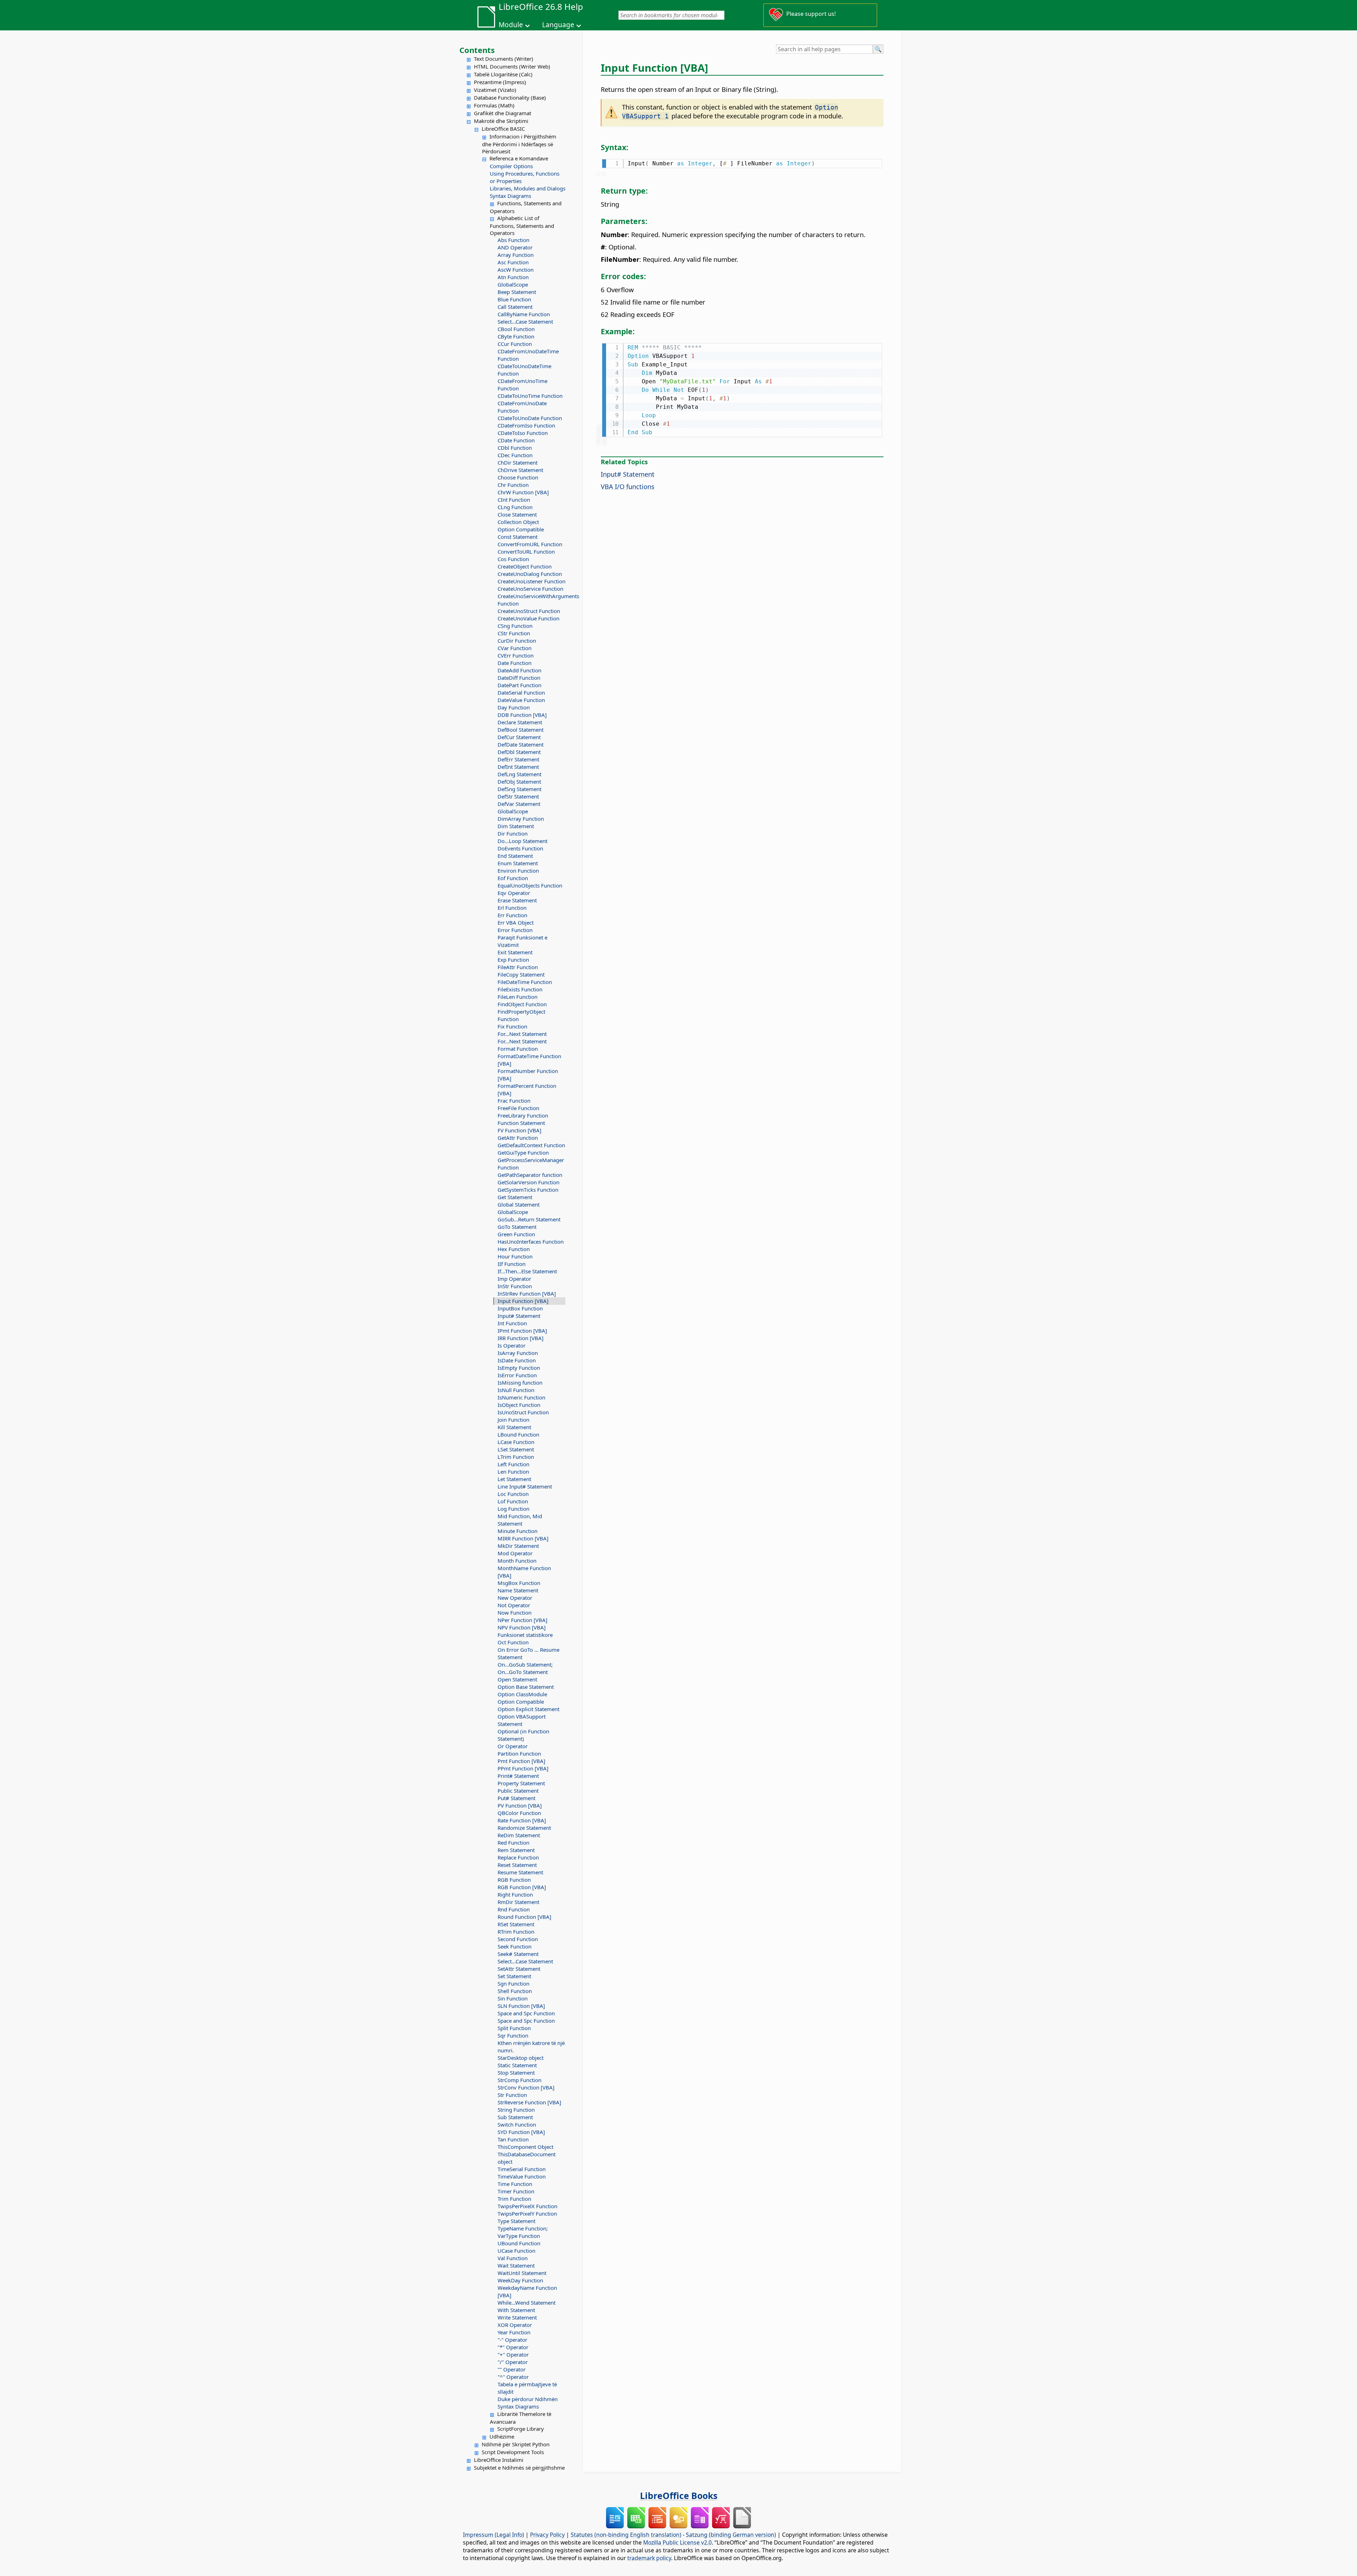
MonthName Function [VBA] (524, 1572)
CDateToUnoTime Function (530, 396)
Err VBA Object (516, 922)
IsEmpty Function (519, 1368)
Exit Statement (515, 952)
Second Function (518, 1939)
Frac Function (514, 1101)
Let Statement (514, 1479)
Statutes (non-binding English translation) (626, 2535)
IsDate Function (517, 1360)
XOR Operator (515, 2325)
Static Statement (517, 2065)
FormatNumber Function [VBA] (528, 1075)
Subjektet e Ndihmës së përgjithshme (519, 2468)
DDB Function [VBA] (522, 715)
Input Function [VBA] (523, 1301)
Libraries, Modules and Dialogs (528, 188)
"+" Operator (513, 2354)
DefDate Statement (521, 744)
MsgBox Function (519, 1583)
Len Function (513, 1472)
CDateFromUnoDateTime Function (528, 355)
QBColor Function (519, 1813)
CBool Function (516, 329)
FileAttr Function (518, 967)
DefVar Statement (519, 804)
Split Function (514, 2028)
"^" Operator (513, 2377)
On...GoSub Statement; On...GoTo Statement (525, 1668)
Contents (477, 50)
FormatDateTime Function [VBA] (529, 1060)
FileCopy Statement (521, 974)
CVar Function (515, 648)
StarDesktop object (521, 2058)
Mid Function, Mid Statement (520, 1520)
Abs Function (513, 240)
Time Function (515, 2184)
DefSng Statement (519, 789)
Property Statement (521, 1783)
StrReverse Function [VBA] (529, 2102)
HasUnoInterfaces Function (531, 1242)
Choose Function (518, 477)
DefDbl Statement (519, 752)
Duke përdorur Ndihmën (528, 2399)
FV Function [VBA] (519, 1130)
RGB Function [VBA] (522, 1887)
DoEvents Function (520, 848)
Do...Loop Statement (522, 841)
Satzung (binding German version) (731, 2535)
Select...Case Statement (525, 322)
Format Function (518, 1049)
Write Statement (517, 2317)
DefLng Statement (519, 774)
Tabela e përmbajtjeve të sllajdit (527, 2388)
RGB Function (514, 1880)
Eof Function (513, 878)
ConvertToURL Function (526, 552)
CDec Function (515, 455)
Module (511, 25)
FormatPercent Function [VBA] (527, 1089)
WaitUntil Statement (522, 2273)
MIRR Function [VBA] (523, 1538)
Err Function (512, 915)
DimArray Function (521, 819)
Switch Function (517, 2124)
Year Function (514, 2332)
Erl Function (512, 908)
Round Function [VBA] (524, 1917)
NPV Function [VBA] (522, 1627)
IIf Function (512, 1264)
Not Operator (514, 1605)
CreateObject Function (525, 566)
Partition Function (519, 1753)
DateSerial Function (521, 692)
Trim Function (514, 2199)
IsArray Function (518, 1353)
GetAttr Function (518, 1138)
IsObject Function (519, 1405)
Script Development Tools (513, 2452)
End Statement (515, 856)
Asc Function (513, 262)
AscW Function (516, 270)
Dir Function (513, 833)
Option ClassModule (522, 1694)
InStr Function (515, 1286)
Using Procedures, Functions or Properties (525, 177)
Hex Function (514, 1249)
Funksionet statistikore (525, 1635)
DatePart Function (519, 685)
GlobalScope (513, 284)
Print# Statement (518, 1776)
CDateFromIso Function (526, 425)
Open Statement (517, 1679)
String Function (516, 2110)
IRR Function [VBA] (521, 1338)
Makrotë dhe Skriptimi (501, 121)
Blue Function (514, 299)
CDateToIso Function (523, 433)
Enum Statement (518, 863)
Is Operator (512, 1345)
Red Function (513, 1843)
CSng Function (515, 626)
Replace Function (518, 1857)
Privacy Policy (547, 2535)
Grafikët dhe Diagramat (503, 113)
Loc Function (513, 1494)
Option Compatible (521, 529)
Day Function (514, 707)
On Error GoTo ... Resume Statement (528, 1653)
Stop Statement (516, 2073)
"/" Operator (513, 2362)
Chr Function (513, 485)
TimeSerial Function (522, 2169)
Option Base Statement (526, 1687)
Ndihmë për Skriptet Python (516, 2444)
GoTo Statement (517, 1227)
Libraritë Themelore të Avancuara (521, 2418)
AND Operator (515, 247)
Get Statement (515, 1197)
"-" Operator (512, 2340)
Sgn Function (513, 1983)
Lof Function (513, 1501)
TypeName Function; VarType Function (523, 2232)
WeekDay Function (520, 2280)
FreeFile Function (518, 1108)
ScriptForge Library (521, 2429)
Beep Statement (517, 292)
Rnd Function (514, 1909)
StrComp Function (519, 2080)
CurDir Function (517, 641)
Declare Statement (520, 722)
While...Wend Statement (527, 2303)
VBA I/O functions (628, 486)
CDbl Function (515, 448)
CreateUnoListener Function (531, 581)
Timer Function (516, 2191)
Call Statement (515, 307)
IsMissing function (520, 1383)
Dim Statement (516, 826)
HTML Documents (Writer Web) (512, 66)
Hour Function (515, 1256)
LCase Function (516, 1442)
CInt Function (514, 500)
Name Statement (518, 1590)
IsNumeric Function (521, 1397)
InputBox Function (520, 1308)
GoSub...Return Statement (529, 1219)
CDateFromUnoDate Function (522, 407)
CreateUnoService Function (530, 589)
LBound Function (518, 1434)
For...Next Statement (522, 1034)
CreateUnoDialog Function (530, 574)
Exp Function (513, 960)
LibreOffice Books (679, 2495)
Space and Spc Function (526, 2013)
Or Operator (513, 1746)
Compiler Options (511, 166)
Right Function (515, 1894)
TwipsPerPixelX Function (527, 2206)
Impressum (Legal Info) (494, 2535)
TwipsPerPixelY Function (527, 2214)
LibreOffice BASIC (503, 129)
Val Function (513, 2258)
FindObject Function (522, 1004)
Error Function (515, 930)
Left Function (513, 1464)
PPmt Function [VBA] (523, 1768)
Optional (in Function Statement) (523, 1735)
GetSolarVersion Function (528, 1182)
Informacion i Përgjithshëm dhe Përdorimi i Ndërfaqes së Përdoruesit (519, 144)
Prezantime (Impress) (500, 82)
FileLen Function (518, 997)
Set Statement (514, 1976)
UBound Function (519, 2243)
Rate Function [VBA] (522, 1820)
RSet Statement (516, 1924)
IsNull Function (516, 1390)
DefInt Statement (518, 767)
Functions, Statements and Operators (526, 207)
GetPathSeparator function (530, 1175)
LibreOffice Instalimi (499, 2460)
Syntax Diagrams (510, 196)
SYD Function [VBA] (521, 2132)
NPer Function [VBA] (522, 1620)
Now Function (515, 1613)
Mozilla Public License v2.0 (677, 2542)
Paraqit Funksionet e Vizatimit (522, 941)
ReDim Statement (519, 1835)
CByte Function (516, 336)
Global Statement (519, 1204)
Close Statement (517, 514)
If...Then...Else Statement (527, 1271)
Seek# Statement (518, 1954)
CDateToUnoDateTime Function (524, 370)
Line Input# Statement (525, 1486)
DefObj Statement (519, 782)
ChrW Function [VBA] (523, 492)
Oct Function (513, 1642)
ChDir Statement (518, 462)
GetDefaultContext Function (531, 1145)
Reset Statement (517, 1865)
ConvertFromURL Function (530, 544)
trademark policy (649, 2558)
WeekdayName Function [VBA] (527, 2291)
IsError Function (517, 1375)
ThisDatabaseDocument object (527, 2158)
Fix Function (512, 1026)
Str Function (512, 2095)
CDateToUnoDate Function (530, 418)
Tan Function (513, 2139)
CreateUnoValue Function (528, 618)
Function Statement (521, 1123)
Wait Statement (516, 2265)
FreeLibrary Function (523, 1115)
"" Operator (512, 2369)
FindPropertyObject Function (521, 1015)
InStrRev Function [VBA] (527, 1293)
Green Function (516, 1234)
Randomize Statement (524, 1828)
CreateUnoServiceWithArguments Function (531, 600)
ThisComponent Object (525, 2147)
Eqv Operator (514, 893)
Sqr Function (513, 2035)
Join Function (513, 1420)
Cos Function (513, 559)
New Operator (515, 1598)
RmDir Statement (518, 1902)
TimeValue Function (522, 2176)
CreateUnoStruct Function (529, 611)
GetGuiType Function (523, 1153)
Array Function (516, 255)
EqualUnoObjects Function (530, 885)
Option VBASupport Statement (522, 1720)
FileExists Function (520, 989)
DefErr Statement (518, 759)
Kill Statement (514, 1427)
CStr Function (514, 633)
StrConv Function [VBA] (526, 2087)
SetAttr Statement (519, 1969)
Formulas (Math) (494, 105)
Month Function (517, 1561)
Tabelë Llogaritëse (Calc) (503, 74)
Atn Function (513, 277)
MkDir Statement (518, 1546)
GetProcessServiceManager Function (531, 1164)
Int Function (512, 1323)
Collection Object (518, 522)
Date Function (515, 663)
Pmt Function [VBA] (521, 1761)
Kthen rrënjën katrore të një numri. (531, 2047)
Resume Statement (520, 1872)
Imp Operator (514, 1279)
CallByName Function (524, 314)
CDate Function (516, 440)
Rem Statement (516, 1850)
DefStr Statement (518, 796)
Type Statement (516, 2221)
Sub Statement (515, 2117)
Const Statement (518, 537)
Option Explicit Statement (528, 1709)
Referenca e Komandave (519, 158)
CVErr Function (516, 655)
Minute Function (518, 1531)
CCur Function (515, 344)
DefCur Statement (519, 737)
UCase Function (516, 2251)
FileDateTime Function (525, 982)
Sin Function (513, 1998)
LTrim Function (516, 1457)
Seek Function (515, 1946)
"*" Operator (513, 2347)
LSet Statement (516, 1449)
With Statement (516, 2310)
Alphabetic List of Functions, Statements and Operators (522, 225)
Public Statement (518, 1791)
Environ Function (518, 871)
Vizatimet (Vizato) (495, 90)
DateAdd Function (519, 670)
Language (558, 25)
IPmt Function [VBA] (522, 1331)
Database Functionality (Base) (510, 98)
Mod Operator (515, 1553)
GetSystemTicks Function (528, 1190)
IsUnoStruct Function (523, 1412)
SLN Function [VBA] (521, 2006)
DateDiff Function (519, 678)
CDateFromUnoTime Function (522, 385)
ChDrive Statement (520, 470)
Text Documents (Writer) (504, 59)
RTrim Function (516, 1932)
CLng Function (515, 507)
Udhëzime (502, 2436)
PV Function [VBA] (520, 1805)
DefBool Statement (521, 730)
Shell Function (515, 1991)
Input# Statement (519, 1316)
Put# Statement (516, 1798)
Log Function (513, 1509)
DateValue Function (521, 700)
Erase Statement (517, 900)
